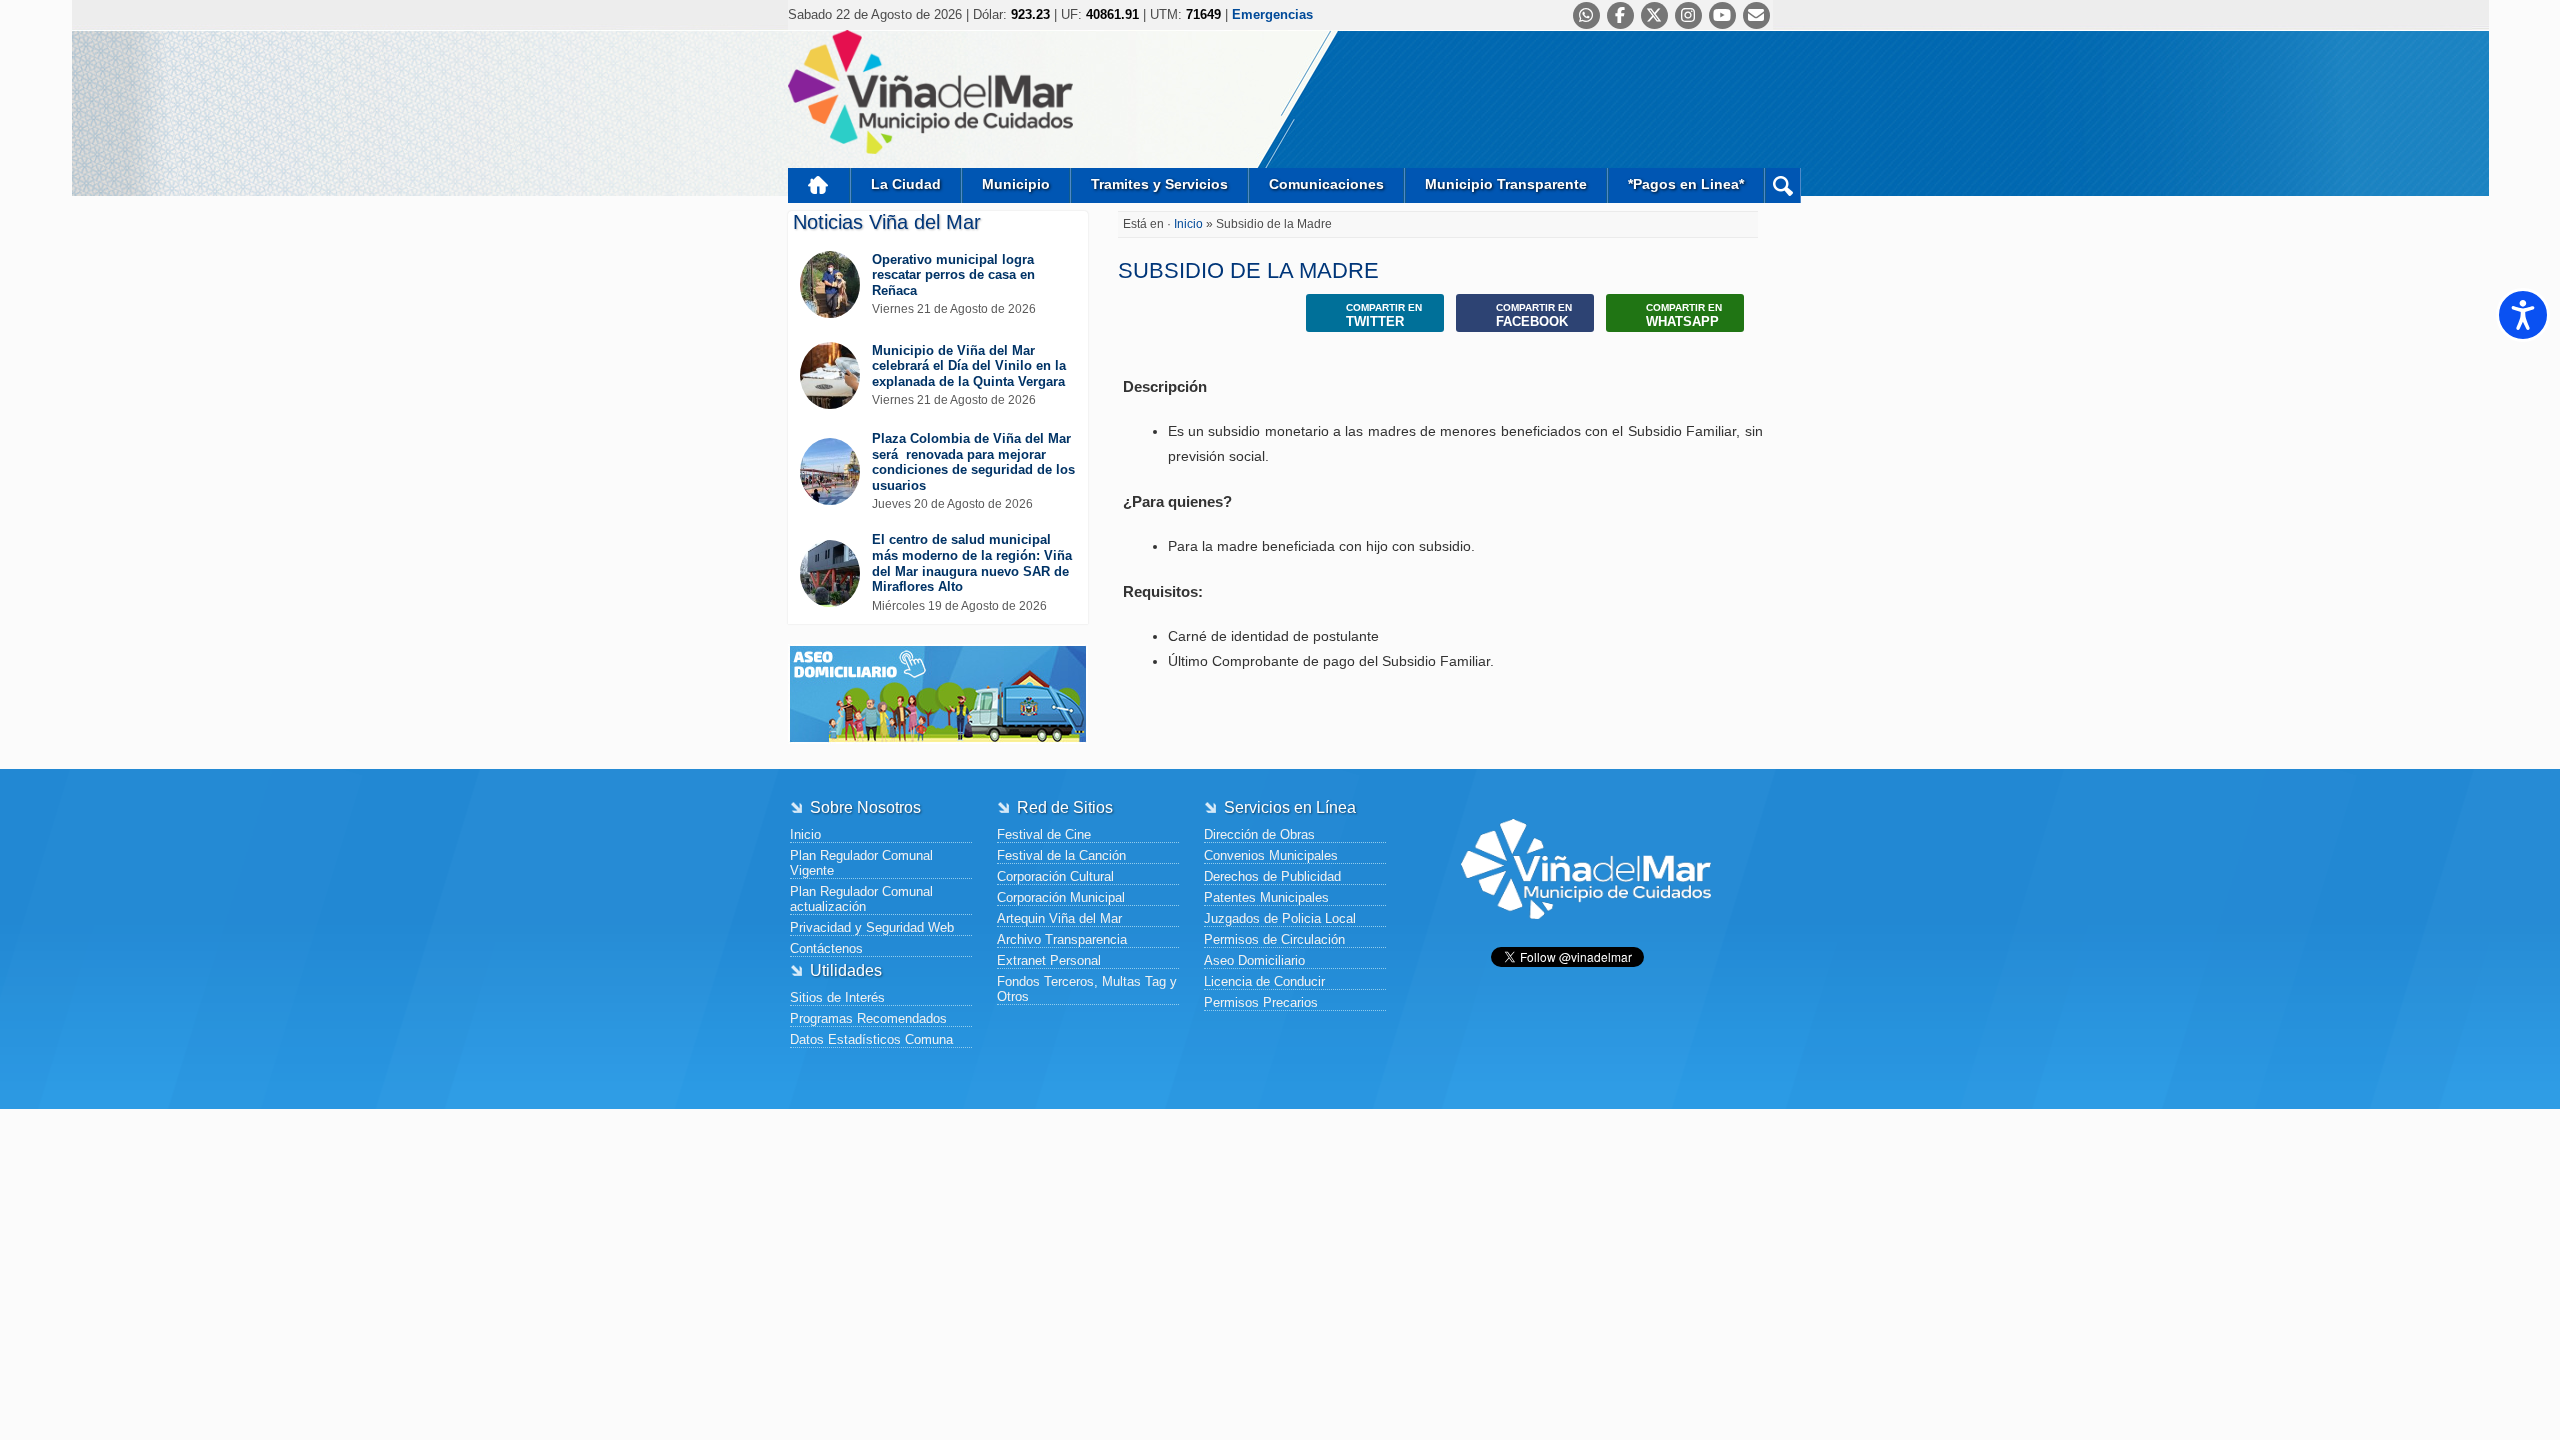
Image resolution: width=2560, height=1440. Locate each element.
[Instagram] (1688, 15)
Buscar (1782, 185)
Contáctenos (826, 948)
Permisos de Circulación (1274, 939)
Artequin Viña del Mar (1059, 918)
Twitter (1384, 315)
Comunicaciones (1326, 184)
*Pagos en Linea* (1686, 184)
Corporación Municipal (1061, 897)
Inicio (819, 185)
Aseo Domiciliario (1254, 960)
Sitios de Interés (837, 997)
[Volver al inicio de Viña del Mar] (1586, 934)
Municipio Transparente (1506, 184)
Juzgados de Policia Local (1280, 918)
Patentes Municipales (1266, 897)
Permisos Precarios (1261, 1002)
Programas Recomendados (868, 1018)
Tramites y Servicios (1159, 184)
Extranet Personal (1049, 960)
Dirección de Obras (1259, 834)
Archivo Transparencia (1062, 939)
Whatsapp (1684, 315)
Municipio (1016, 184)
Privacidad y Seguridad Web (872, 927)
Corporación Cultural (1055, 876)
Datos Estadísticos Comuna (871, 1039)
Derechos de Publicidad (1272, 876)
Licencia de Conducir (1264, 981)
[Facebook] (1620, 15)
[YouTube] (1722, 15)
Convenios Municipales (1271, 855)
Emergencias (1272, 14)
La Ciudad (906, 184)
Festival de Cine (1044, 834)
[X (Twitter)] (1654, 15)
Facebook (1534, 315)
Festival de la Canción (1061, 855)
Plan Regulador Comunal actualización (861, 899)
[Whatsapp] (1586, 15)
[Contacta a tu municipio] (1756, 15)
